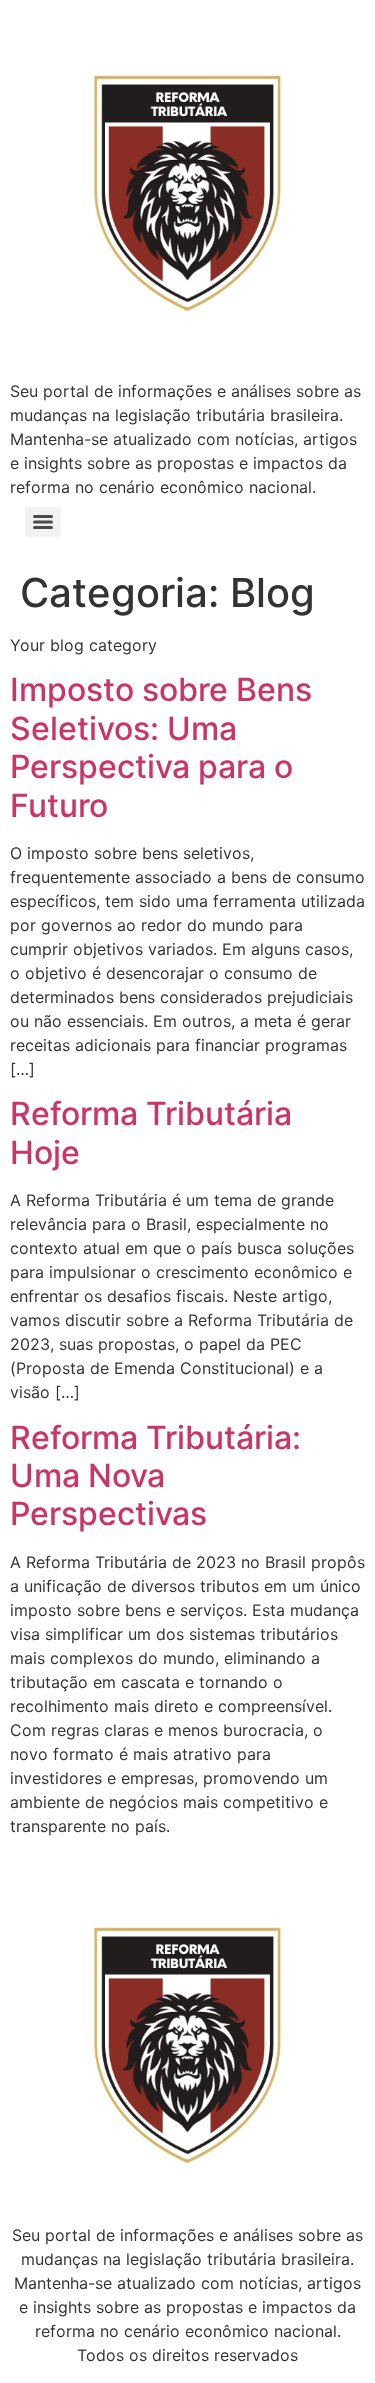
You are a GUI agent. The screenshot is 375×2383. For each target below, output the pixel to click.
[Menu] (43, 522)
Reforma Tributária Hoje (151, 1132)
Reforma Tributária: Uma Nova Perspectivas (155, 1476)
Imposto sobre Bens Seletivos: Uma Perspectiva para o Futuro (161, 747)
